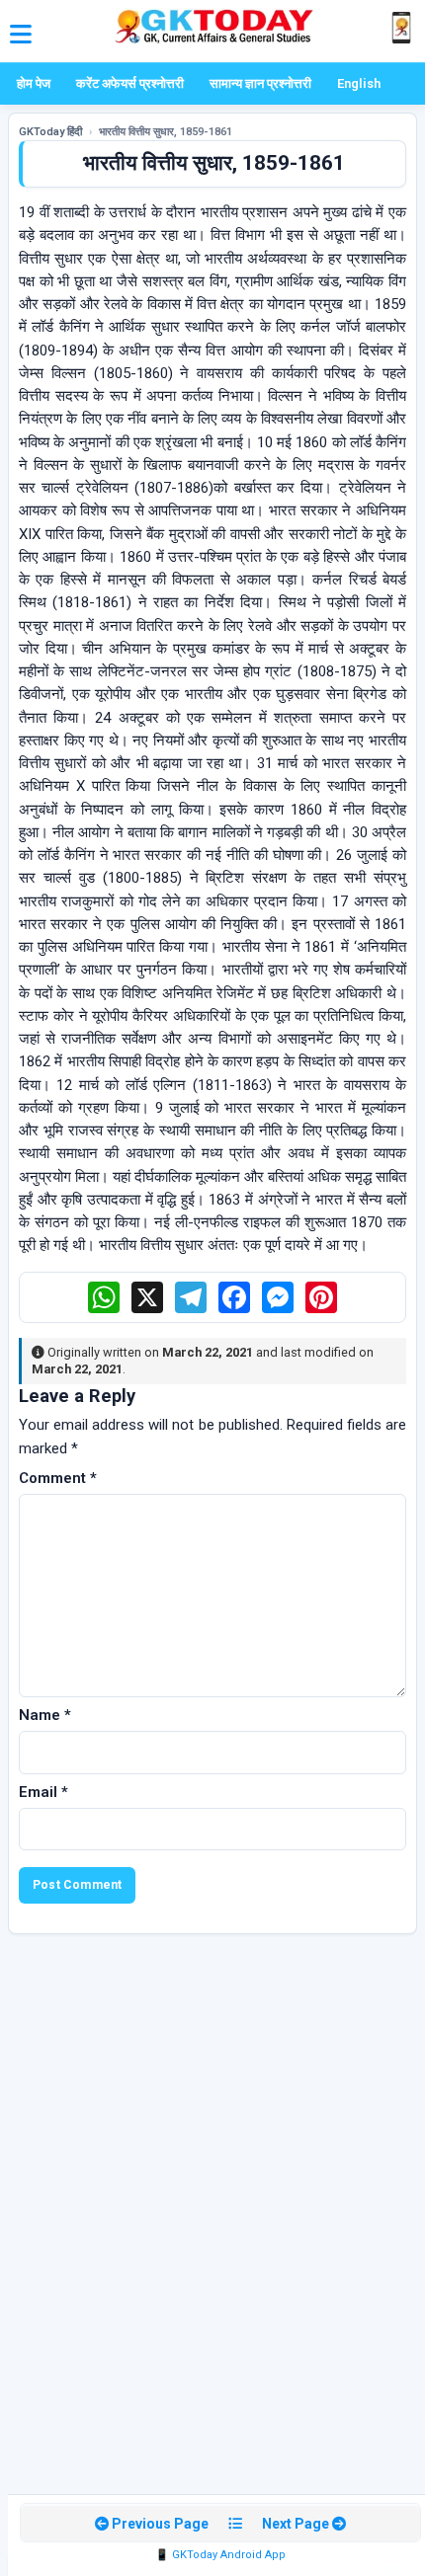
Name (45, 1715)
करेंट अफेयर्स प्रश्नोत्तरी (130, 83)
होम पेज (34, 83)
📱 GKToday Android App (220, 2555)
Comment (58, 1478)
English (359, 83)
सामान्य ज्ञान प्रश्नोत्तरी (260, 83)
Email (43, 1792)
